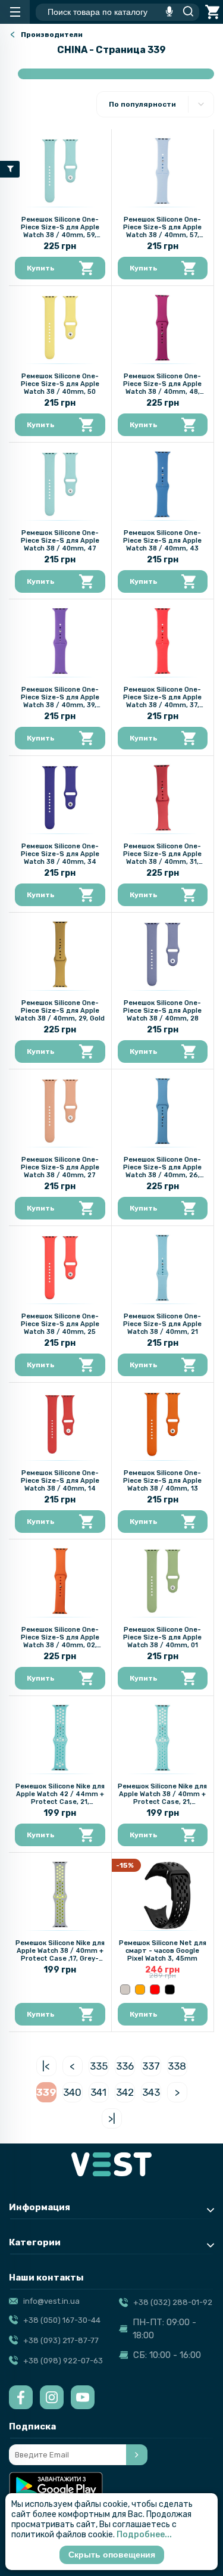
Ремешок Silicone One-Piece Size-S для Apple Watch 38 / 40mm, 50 (60, 384)
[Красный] (155, 1989)
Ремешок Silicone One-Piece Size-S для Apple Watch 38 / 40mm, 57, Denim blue (162, 231)
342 (125, 2092)
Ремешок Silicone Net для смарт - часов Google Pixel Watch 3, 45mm (163, 1951)
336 (125, 2066)
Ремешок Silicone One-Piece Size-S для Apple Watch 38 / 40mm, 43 (162, 541)
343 (151, 2092)
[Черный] (170, 1989)
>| (112, 2118)
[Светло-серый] (125, 1989)
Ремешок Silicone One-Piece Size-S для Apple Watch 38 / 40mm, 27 (60, 1167)
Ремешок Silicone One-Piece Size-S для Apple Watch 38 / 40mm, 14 (60, 1481)
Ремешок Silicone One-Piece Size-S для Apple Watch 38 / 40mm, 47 (60, 541)
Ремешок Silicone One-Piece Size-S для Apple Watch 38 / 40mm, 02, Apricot (60, 1641)
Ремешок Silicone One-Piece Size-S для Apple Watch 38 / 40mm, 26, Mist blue (162, 1171)
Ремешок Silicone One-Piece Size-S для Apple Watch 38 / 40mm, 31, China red (162, 858)
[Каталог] (15, 12)
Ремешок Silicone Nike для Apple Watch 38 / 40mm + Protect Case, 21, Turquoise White (162, 1798)
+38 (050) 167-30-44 (62, 2320)
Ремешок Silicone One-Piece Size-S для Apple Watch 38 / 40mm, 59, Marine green (60, 231)
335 (99, 2066)
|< (46, 2066)
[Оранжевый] (140, 1989)
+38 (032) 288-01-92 (173, 2302)
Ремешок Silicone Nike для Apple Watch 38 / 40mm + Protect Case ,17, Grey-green (60, 1955)
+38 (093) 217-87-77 (61, 2340)
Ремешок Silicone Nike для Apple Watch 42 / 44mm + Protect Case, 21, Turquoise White (60, 1798)
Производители (52, 35)
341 (98, 2092)
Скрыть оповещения (112, 2555)
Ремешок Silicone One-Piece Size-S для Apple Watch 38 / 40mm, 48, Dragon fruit (162, 388)
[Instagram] (52, 2397)
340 (72, 2092)
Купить (41, 268)
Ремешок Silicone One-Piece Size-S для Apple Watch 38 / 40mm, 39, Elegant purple (60, 701)
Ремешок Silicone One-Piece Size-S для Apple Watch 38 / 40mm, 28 (162, 1011)
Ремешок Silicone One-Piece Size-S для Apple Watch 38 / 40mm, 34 (60, 854)
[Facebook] (21, 2397)
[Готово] (137, 2455)
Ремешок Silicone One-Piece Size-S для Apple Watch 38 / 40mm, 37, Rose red (162, 701)
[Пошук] (185, 12)
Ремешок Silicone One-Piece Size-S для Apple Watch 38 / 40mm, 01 (162, 1637)
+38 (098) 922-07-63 (63, 2361)
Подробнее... (144, 2535)
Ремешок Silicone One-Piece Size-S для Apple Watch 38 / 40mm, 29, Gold (60, 1011)
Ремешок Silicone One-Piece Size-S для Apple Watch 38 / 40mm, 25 (60, 1324)
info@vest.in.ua (51, 2301)
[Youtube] (83, 2397)
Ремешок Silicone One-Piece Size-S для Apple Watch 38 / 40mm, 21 (162, 1324)
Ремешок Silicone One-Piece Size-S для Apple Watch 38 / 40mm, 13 (162, 1481)
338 (177, 2066)
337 (151, 2066)
